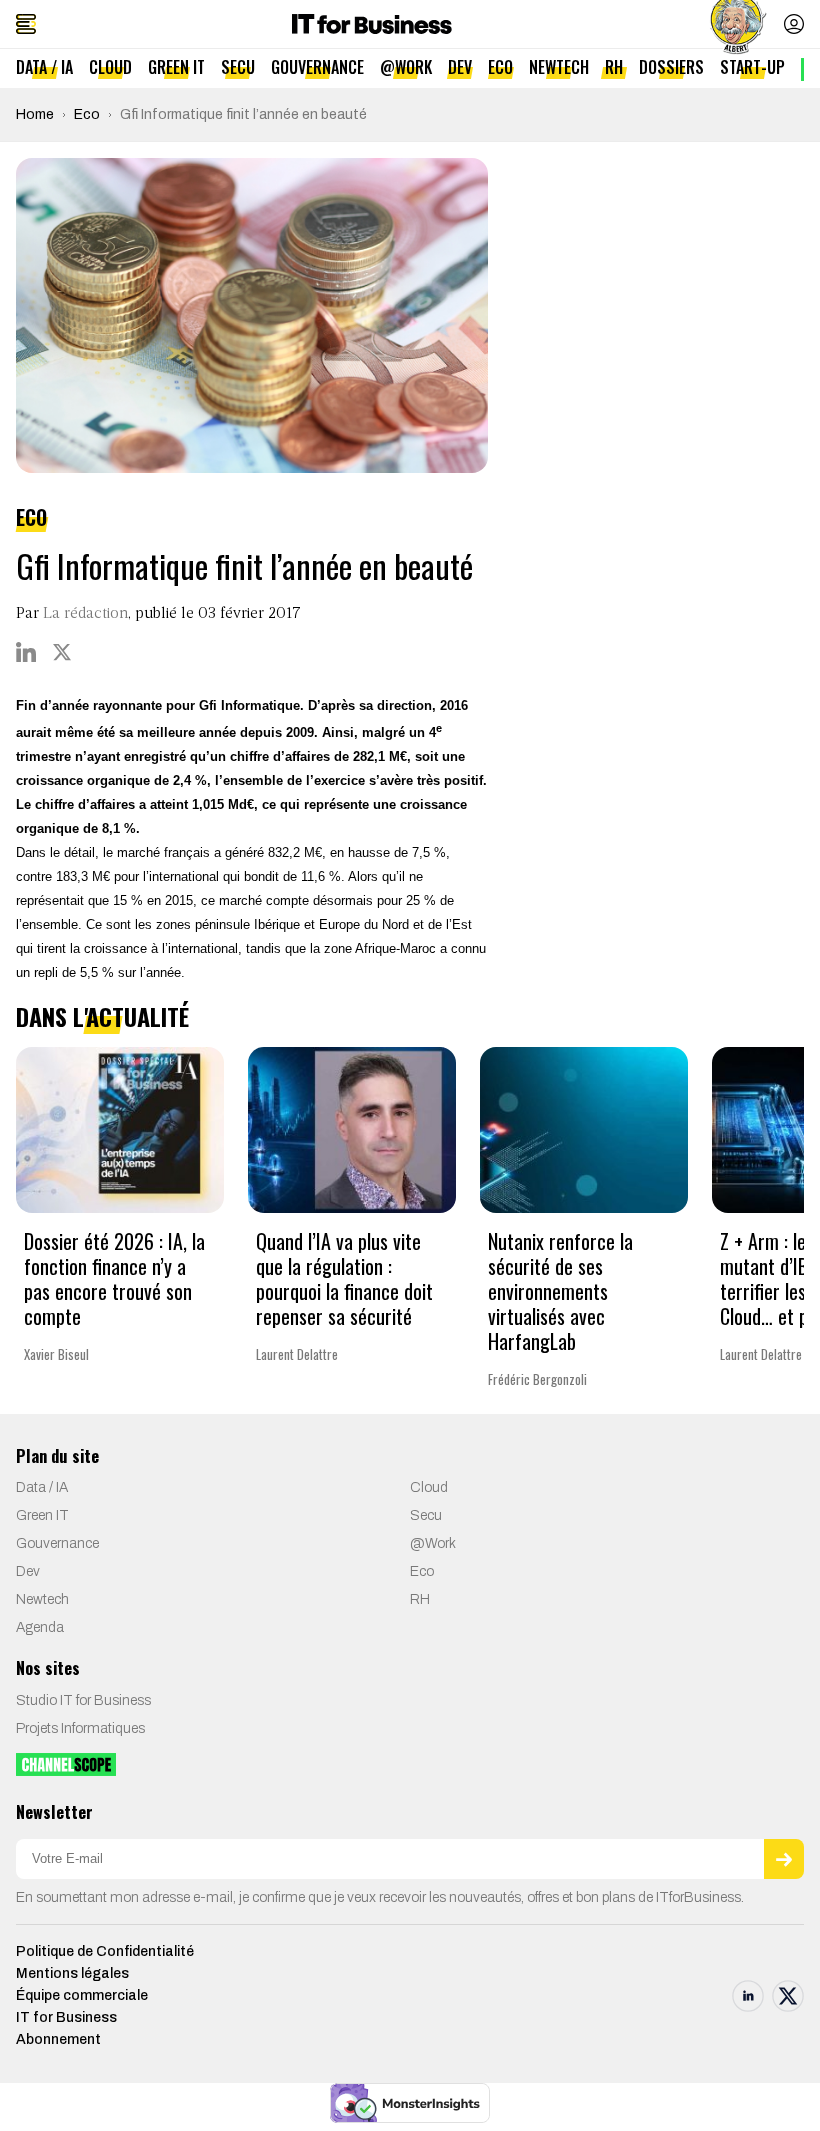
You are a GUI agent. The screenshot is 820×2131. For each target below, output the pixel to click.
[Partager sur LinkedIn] (26, 652)
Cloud (110, 67)
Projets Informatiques (80, 1728)
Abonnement (58, 2039)
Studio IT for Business (83, 1700)
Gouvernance (317, 67)
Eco (500, 67)
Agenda (40, 1627)
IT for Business (66, 2017)
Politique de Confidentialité (105, 1951)
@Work (406, 67)
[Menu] (26, 24)
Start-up (752, 67)
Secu (238, 67)
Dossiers (671, 67)
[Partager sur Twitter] (62, 652)
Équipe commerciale (82, 1995)
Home (35, 114)
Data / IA (44, 67)
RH (614, 67)
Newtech (559, 67)
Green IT (176, 67)
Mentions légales (72, 1973)
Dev (460, 67)
